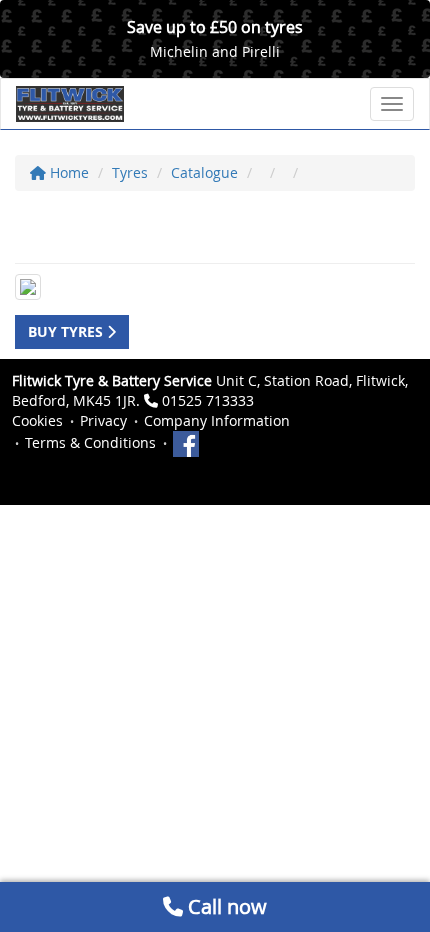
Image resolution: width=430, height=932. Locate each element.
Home (67, 172)
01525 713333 (208, 400)
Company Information (217, 420)
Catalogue (204, 172)
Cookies (37, 420)
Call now (225, 906)
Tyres (130, 172)
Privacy (103, 420)
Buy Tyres (67, 331)
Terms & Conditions (90, 442)
